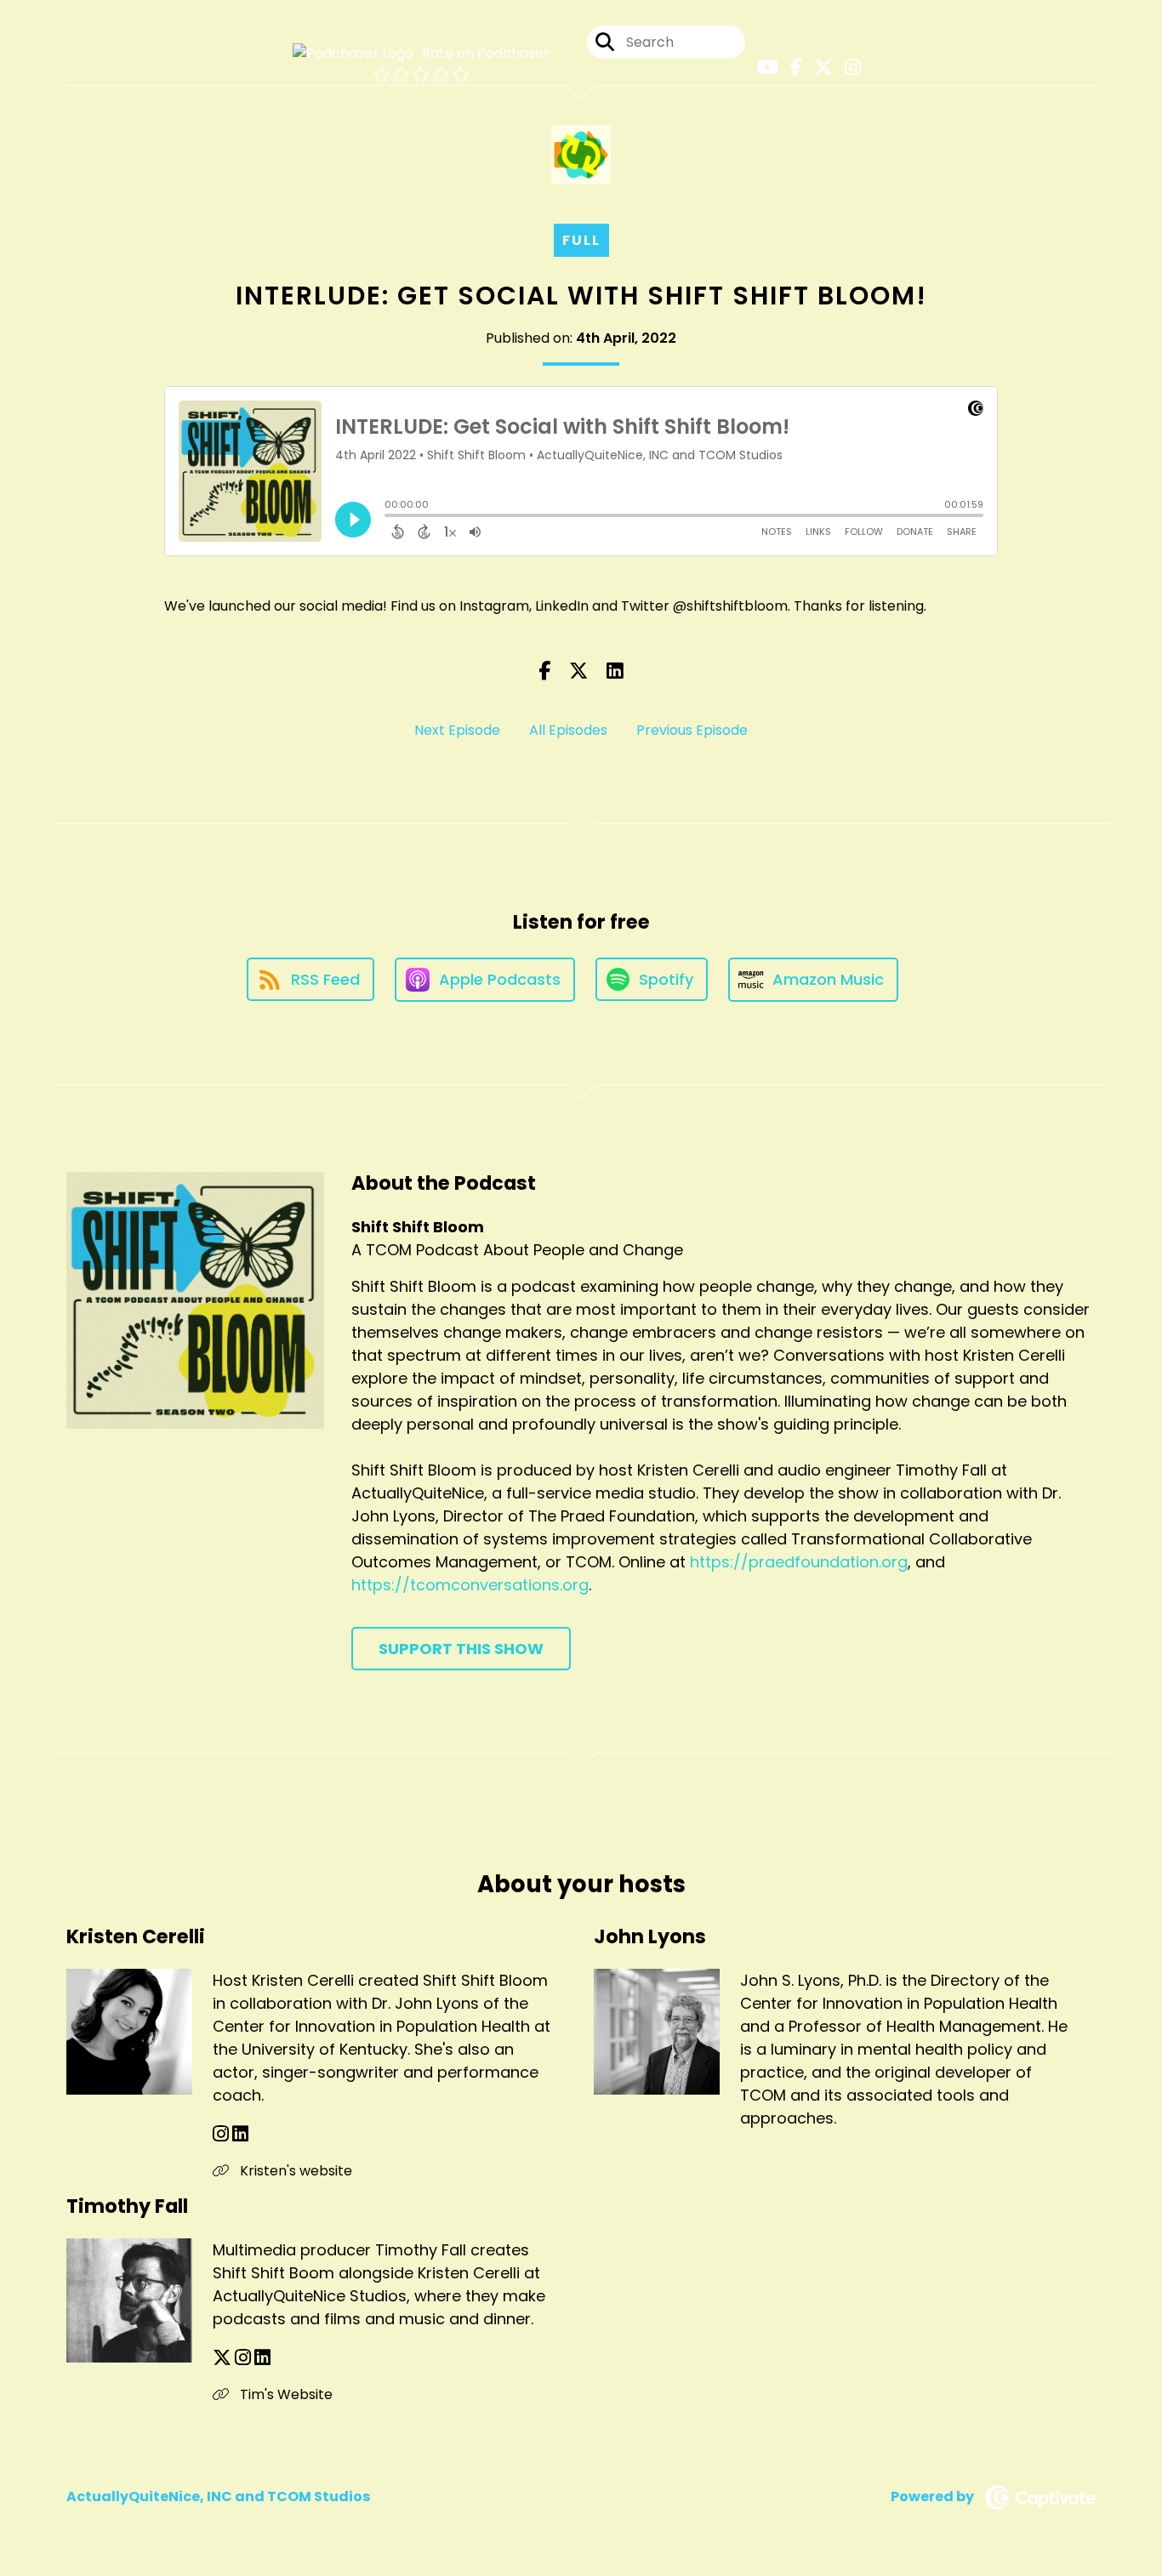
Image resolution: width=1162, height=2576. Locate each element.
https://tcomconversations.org (470, 1585)
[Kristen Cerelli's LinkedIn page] (240, 2134)
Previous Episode (692, 730)
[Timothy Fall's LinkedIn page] (262, 2358)
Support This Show (461, 1649)
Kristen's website (294, 2171)
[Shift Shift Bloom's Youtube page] (763, 68)
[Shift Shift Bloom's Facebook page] (792, 68)
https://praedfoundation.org (799, 1562)
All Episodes (568, 730)
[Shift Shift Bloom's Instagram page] (849, 68)
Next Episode (457, 730)
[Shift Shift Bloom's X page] (819, 68)
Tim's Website (285, 2394)
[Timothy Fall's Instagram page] (243, 2358)
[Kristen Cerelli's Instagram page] (221, 2134)
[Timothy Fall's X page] (222, 2358)
